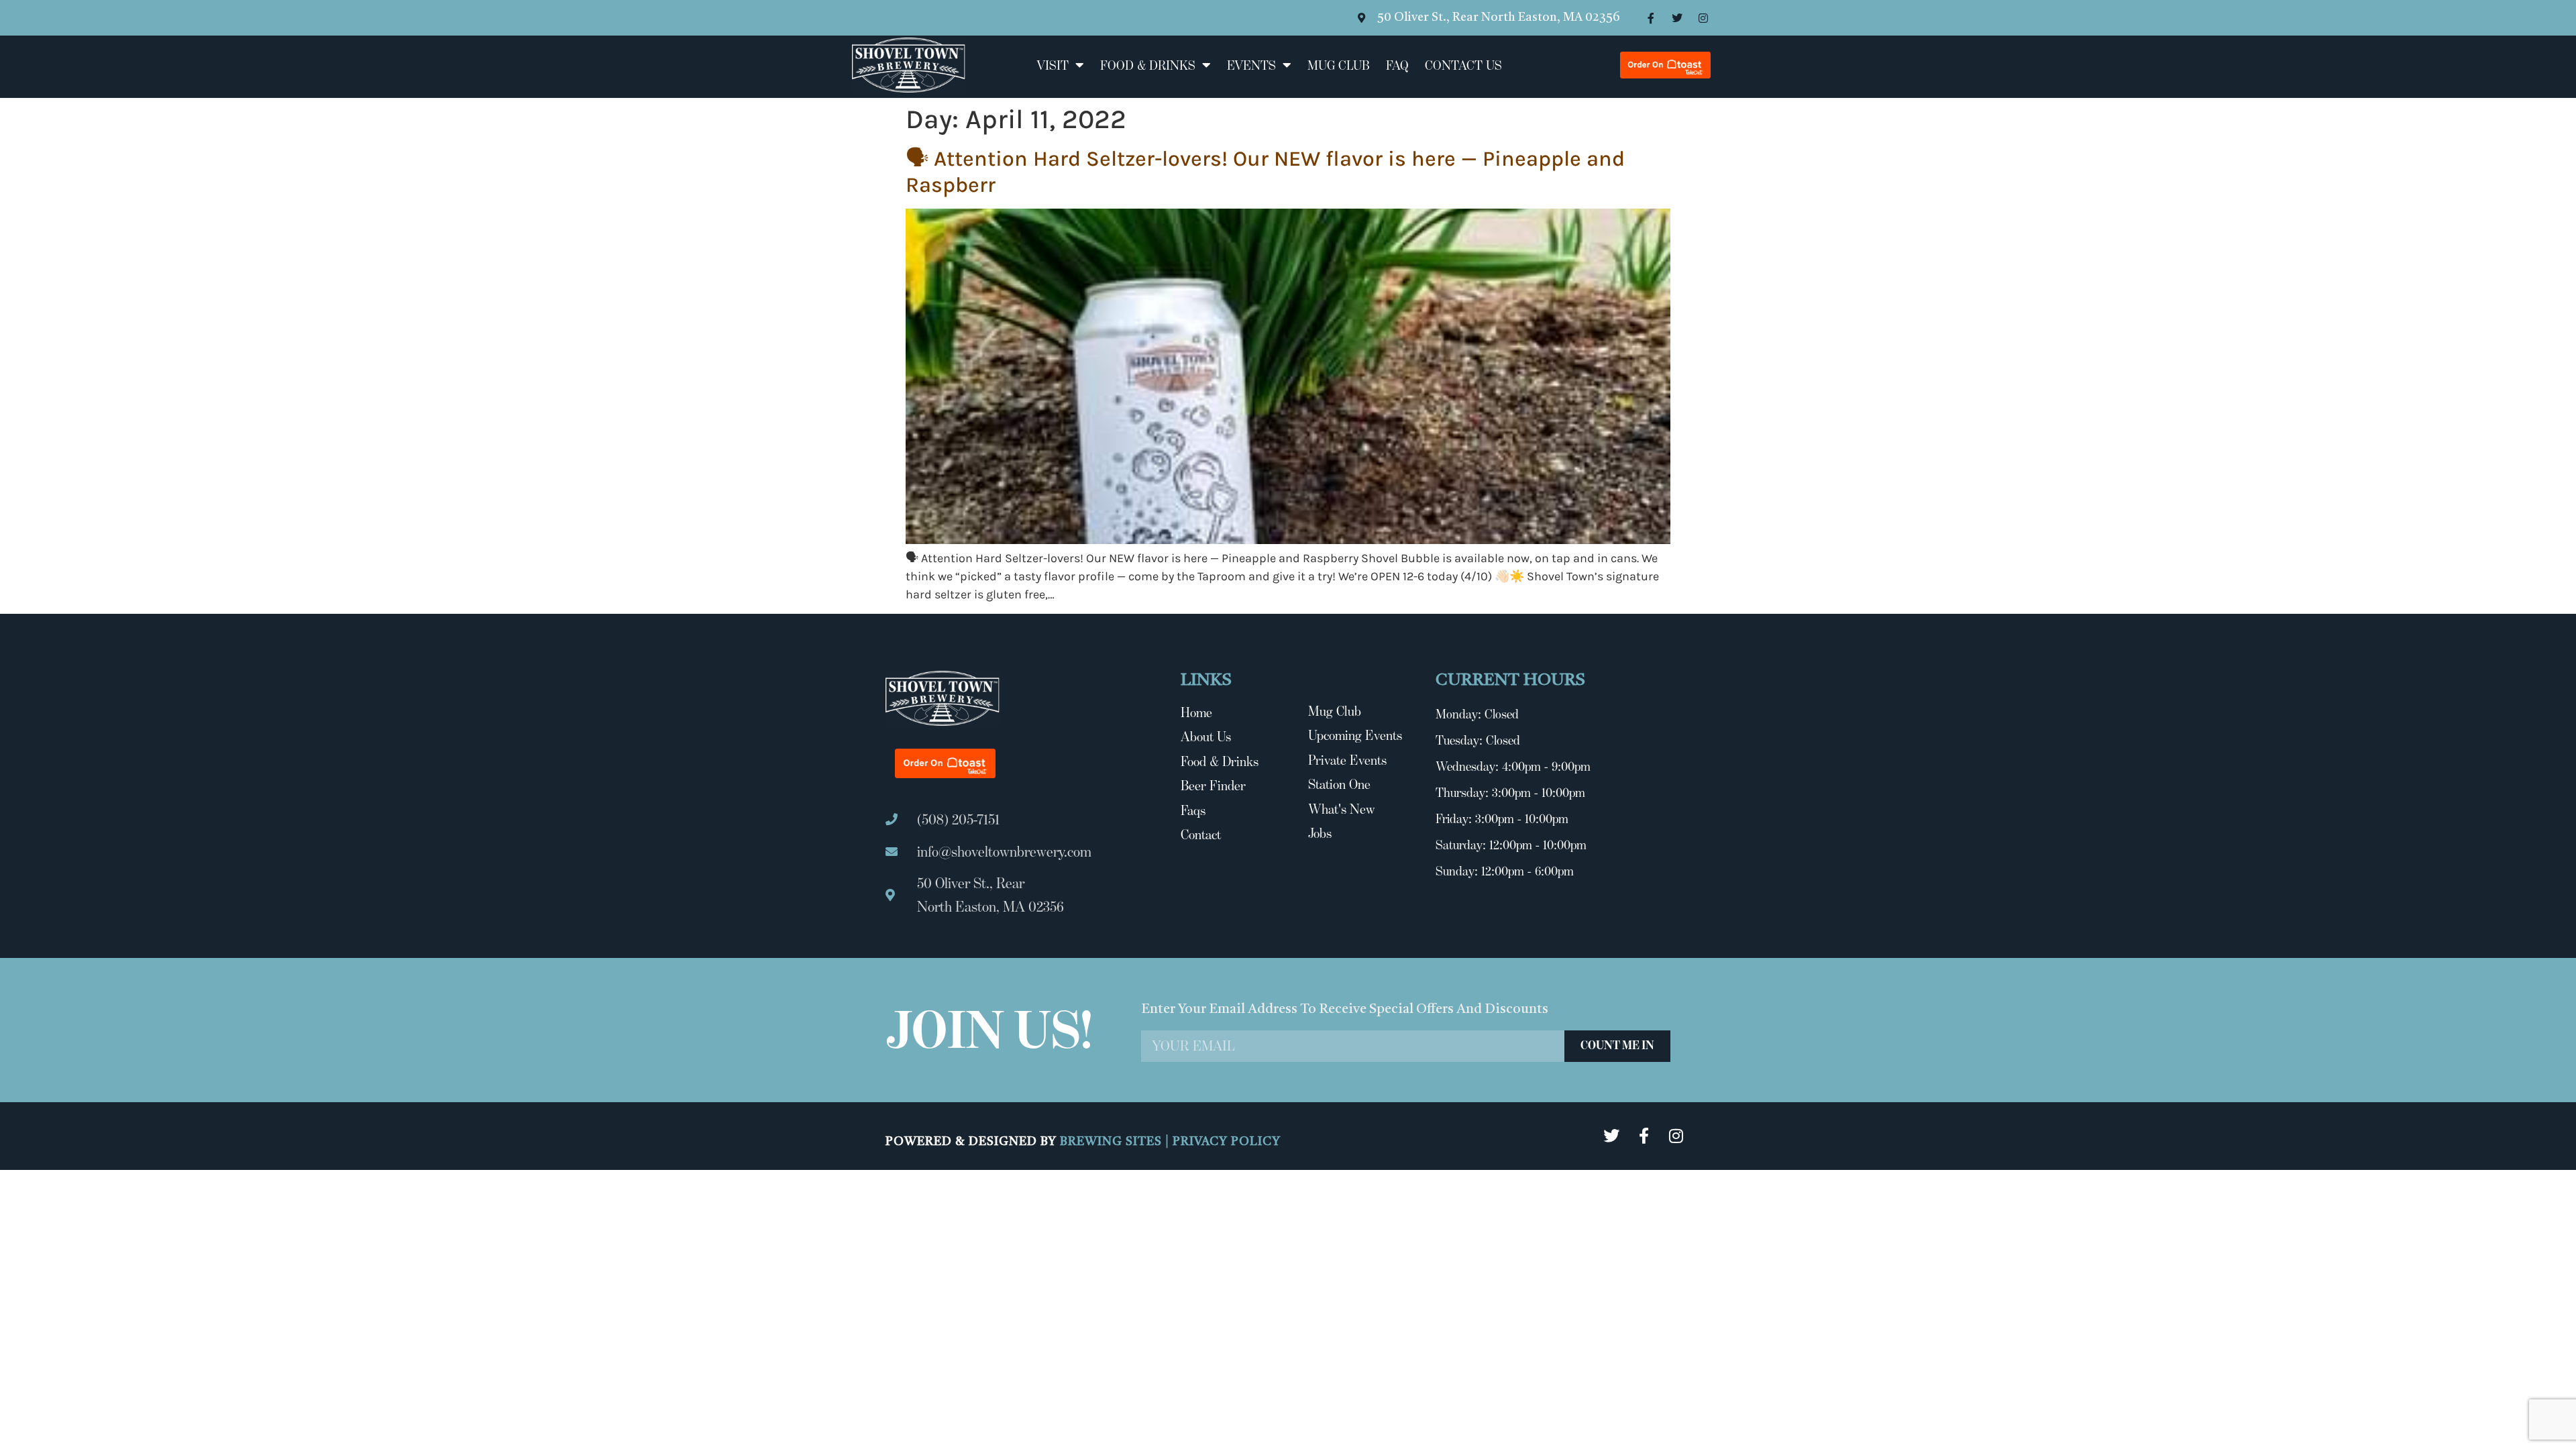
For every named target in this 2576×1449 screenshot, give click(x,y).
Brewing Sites (1113, 1142)
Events (1251, 65)
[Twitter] (1677, 18)
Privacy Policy (1227, 1142)
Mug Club (1339, 65)
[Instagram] (1703, 18)
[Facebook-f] (1651, 18)
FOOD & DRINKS (1148, 65)
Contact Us (1463, 65)
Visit (1053, 65)
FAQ (1397, 65)
